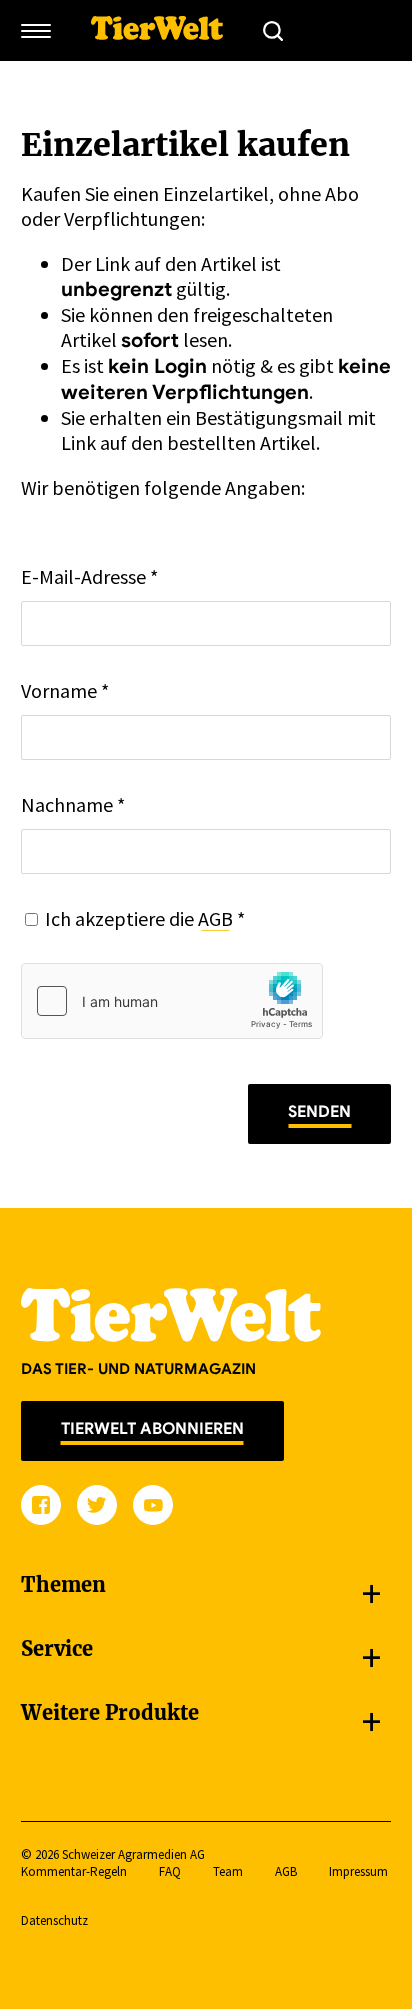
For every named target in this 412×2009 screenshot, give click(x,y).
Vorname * (65, 690)
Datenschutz (54, 1920)
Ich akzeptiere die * (145, 918)
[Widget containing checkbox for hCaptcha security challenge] (172, 1001)
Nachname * (73, 804)
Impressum (358, 1871)
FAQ (170, 1871)
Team (228, 1871)
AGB (215, 918)
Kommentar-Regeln (74, 1871)
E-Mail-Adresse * (89, 576)
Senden (319, 1112)
